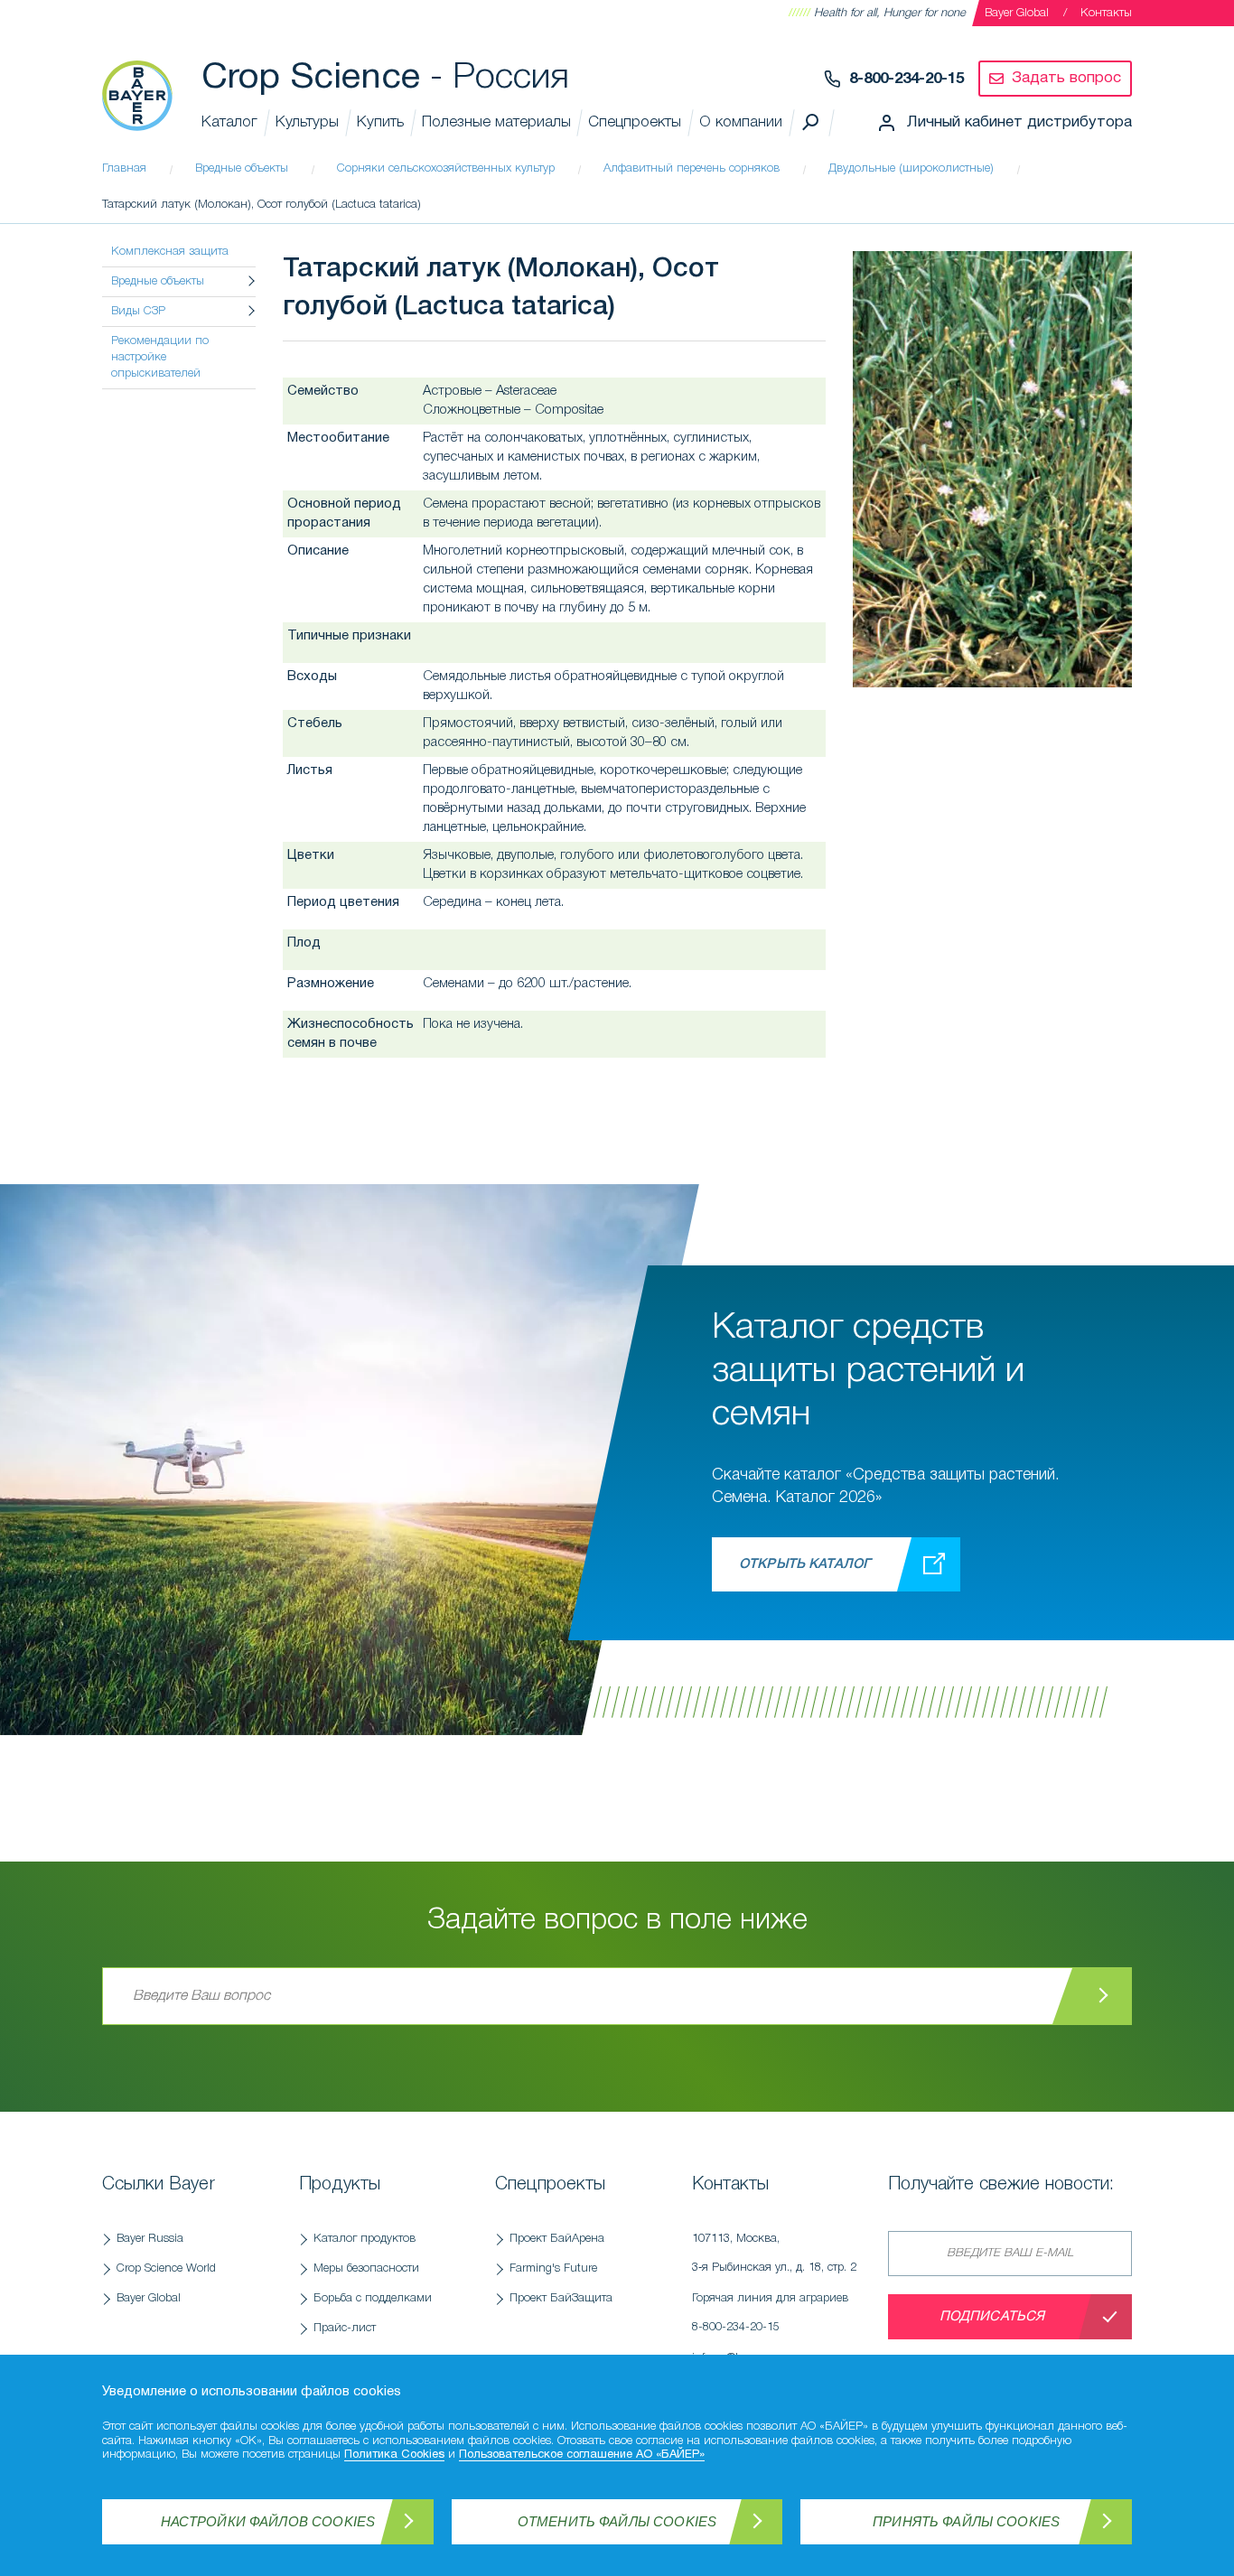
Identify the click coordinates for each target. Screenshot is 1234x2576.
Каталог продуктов (365, 2239)
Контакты (1106, 13)
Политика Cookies (394, 2455)
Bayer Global (1017, 13)
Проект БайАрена (557, 2239)
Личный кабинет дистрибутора (1019, 122)
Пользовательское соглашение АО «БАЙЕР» (582, 2455)
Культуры (307, 122)
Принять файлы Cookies (966, 2521)
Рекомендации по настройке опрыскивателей (160, 357)
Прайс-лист (345, 2328)
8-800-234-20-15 (907, 79)
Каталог (229, 122)
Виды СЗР (138, 311)
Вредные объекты (158, 281)
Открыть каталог (804, 1564)
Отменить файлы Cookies (617, 2521)
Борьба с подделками (373, 2298)
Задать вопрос (1066, 78)
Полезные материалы (496, 122)
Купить (380, 122)
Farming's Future (553, 2268)
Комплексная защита (170, 252)
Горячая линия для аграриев (770, 2313)
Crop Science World (166, 2268)
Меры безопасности (366, 2268)
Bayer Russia (150, 2239)
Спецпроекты (635, 122)
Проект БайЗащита (561, 2298)
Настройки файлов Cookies (268, 2521)
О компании (741, 122)
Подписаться (992, 2317)
